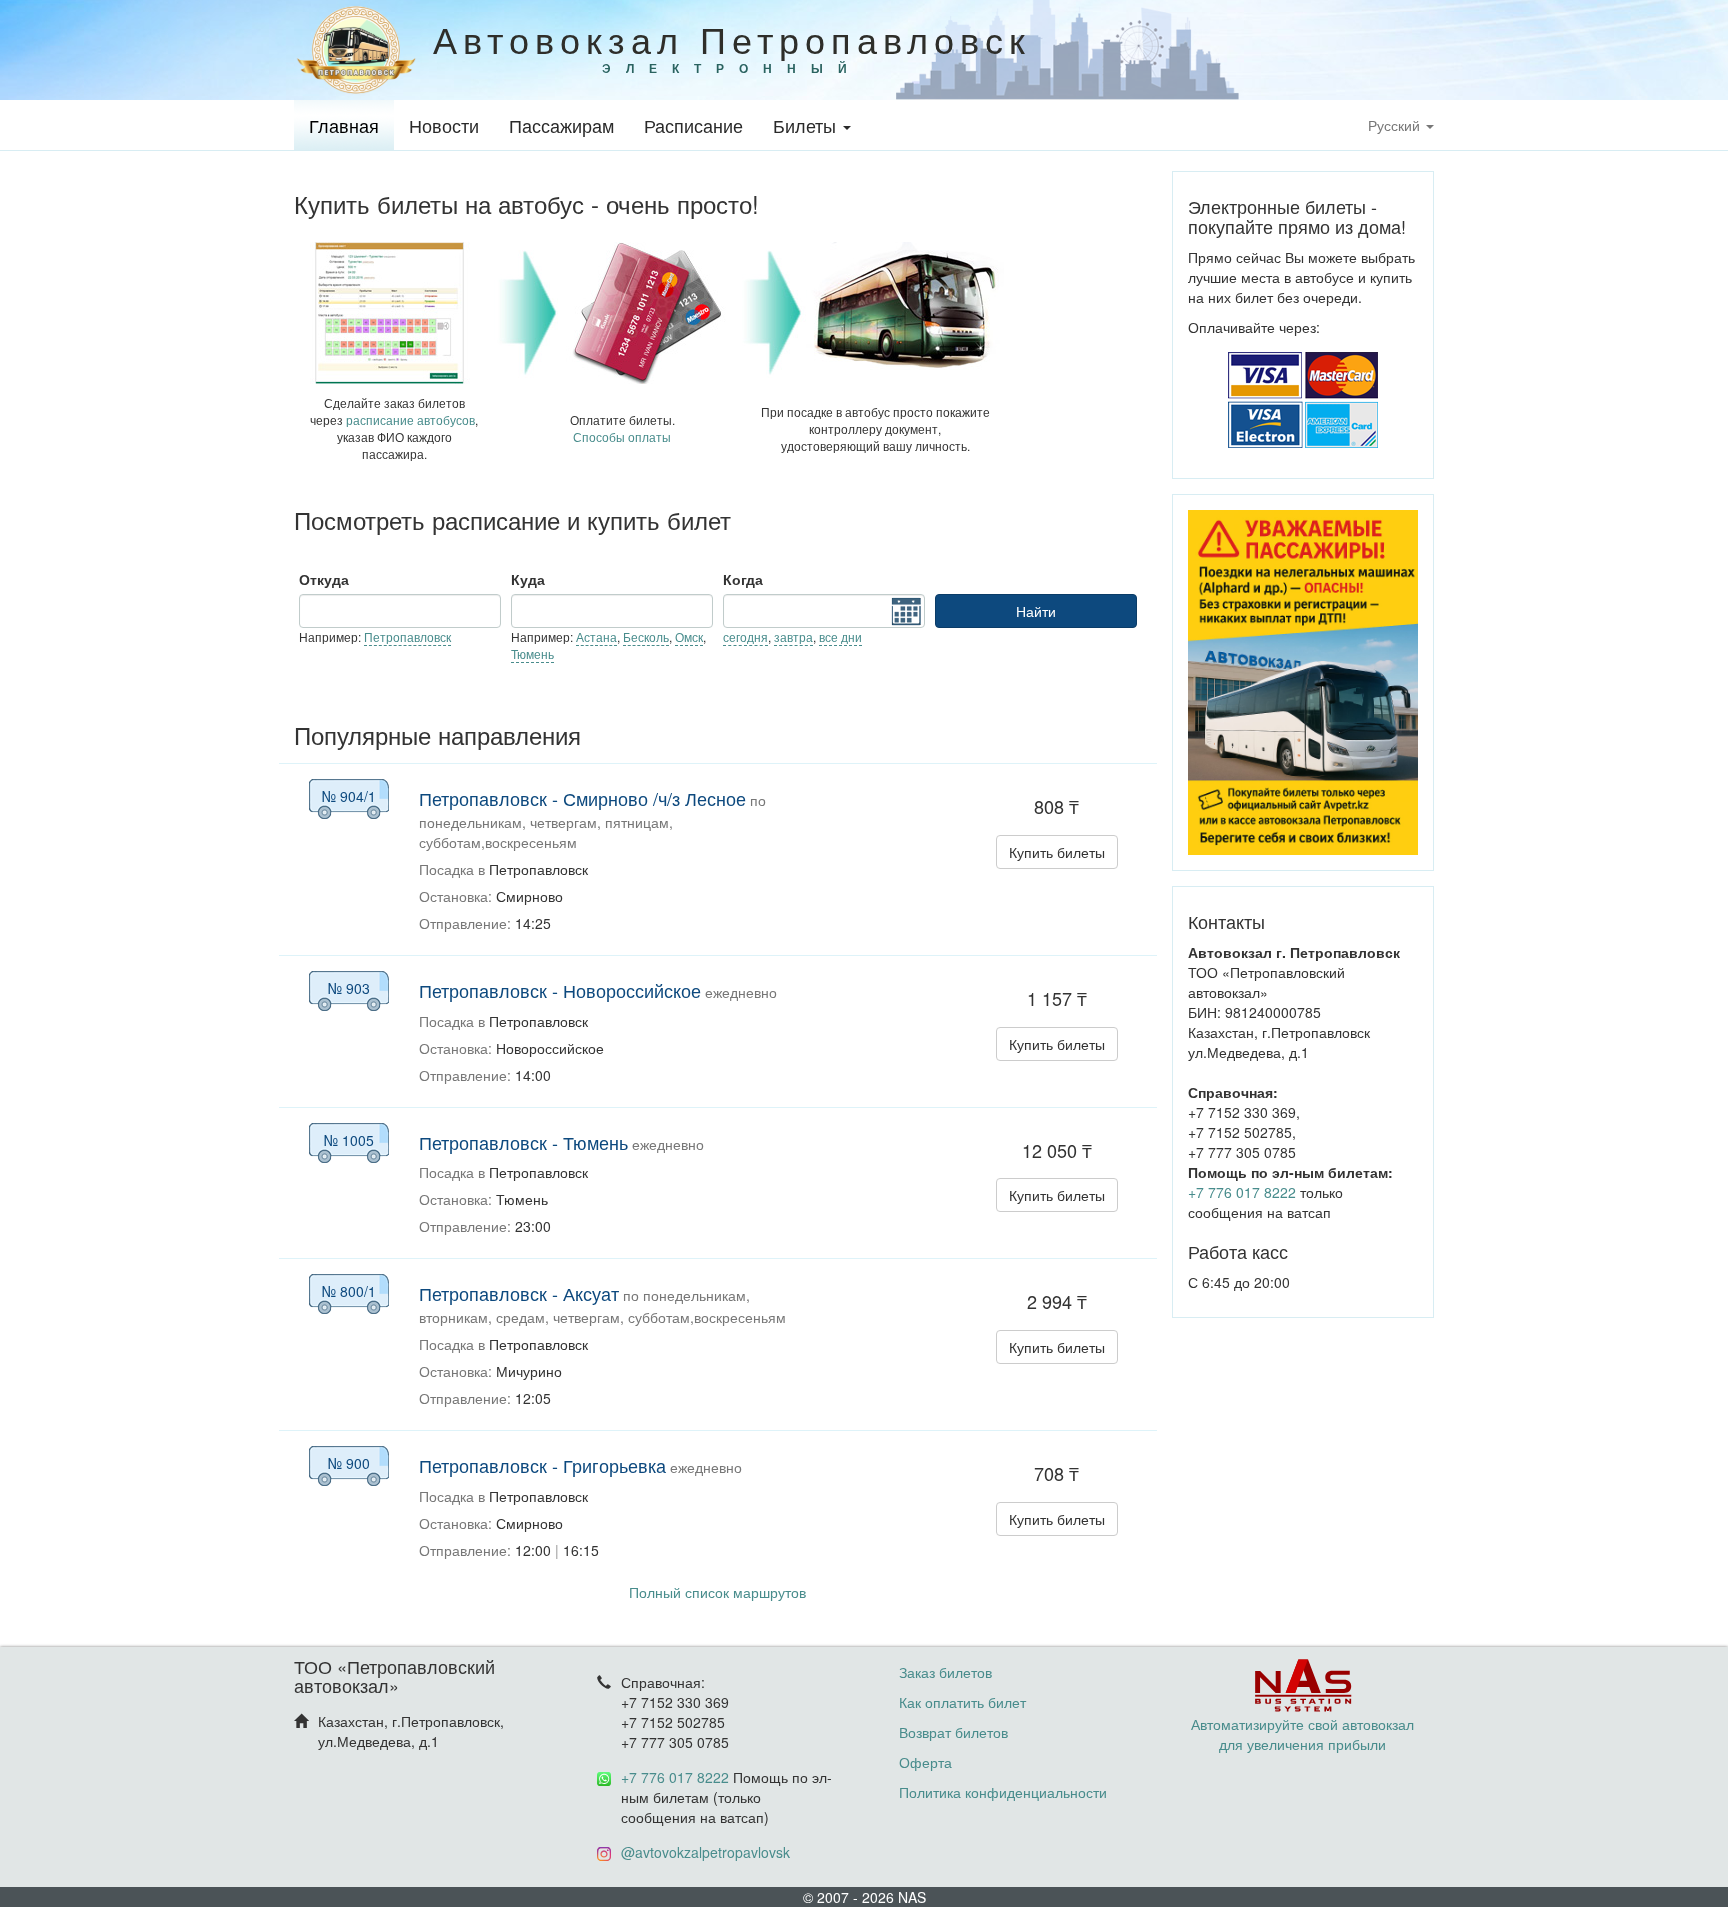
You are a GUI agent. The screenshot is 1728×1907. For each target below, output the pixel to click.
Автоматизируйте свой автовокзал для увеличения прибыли (1302, 1734)
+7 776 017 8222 (1242, 1192)
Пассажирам (561, 125)
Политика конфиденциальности (1003, 1792)
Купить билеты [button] (1057, 852)
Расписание (693, 125)
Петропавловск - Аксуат (519, 1293)
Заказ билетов (945, 1672)
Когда (743, 579)
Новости (444, 125)
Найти (1036, 611)
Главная (344, 125)
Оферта (925, 1762)
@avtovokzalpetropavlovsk (705, 1852)
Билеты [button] (807, 125)
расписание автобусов (410, 419)
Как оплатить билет (962, 1702)
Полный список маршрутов (717, 1592)
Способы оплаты (622, 436)
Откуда (324, 579)
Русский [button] (1396, 125)
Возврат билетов (953, 1732)
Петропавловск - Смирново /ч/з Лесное (582, 798)
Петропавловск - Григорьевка (542, 1465)
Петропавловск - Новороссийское (560, 990)
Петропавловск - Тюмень (523, 1142)
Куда (528, 579)
